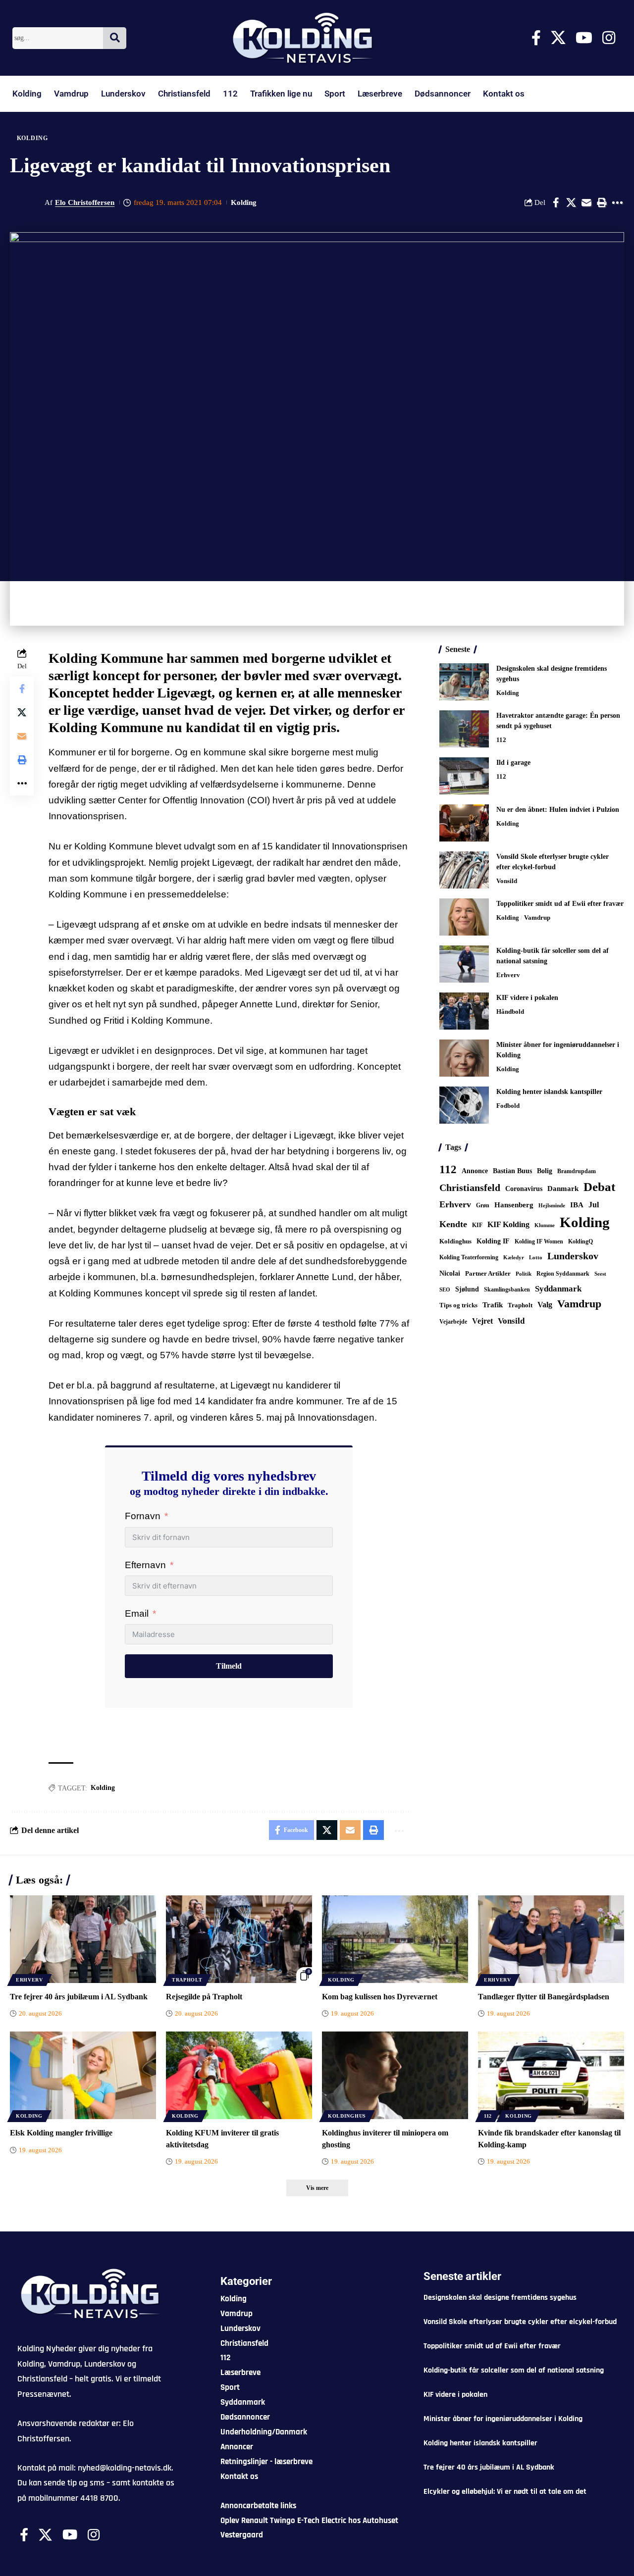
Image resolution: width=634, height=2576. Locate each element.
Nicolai (450, 1273)
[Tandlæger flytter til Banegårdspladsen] (551, 1939)
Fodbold (508, 1106)
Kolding (27, 94)
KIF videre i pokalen (527, 998)
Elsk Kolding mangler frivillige (61, 2133)
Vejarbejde (453, 1322)
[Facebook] (536, 38)
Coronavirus (524, 1189)
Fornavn (143, 1516)
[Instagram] (609, 38)
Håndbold (510, 1012)
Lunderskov (123, 94)
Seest (600, 1274)
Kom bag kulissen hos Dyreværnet (380, 1997)
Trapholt (520, 1305)
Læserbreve (380, 94)
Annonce (475, 1171)
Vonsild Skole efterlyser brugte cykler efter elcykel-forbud (520, 2322)
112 (230, 94)
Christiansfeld (184, 94)
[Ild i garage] (464, 776)
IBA (577, 1205)
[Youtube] (584, 38)
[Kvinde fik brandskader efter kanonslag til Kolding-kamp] (551, 2075)
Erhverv (508, 975)
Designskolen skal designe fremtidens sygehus (500, 2298)
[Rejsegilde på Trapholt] (239, 1939)
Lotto (536, 1257)
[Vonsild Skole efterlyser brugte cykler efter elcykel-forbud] (464, 870)
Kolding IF (493, 1241)
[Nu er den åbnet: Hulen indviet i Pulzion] (464, 823)
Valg (545, 1305)
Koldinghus (455, 1241)
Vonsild (507, 881)
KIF (477, 1225)
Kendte (453, 1224)
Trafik (493, 1305)
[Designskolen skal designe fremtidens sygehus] (464, 682)
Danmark (563, 1188)
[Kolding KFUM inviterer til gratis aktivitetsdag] (239, 2075)
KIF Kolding (508, 1224)
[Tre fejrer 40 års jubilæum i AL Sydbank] (83, 1939)
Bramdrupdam (577, 1171)
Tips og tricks (458, 1305)
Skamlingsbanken (507, 1289)
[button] (602, 202)
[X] (558, 38)
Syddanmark (558, 1289)
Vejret (482, 1321)
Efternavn (145, 1565)
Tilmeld (229, 1666)
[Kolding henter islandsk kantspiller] (464, 1105)
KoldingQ (581, 1241)
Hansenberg (514, 1205)
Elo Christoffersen (85, 202)
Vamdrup (71, 94)
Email (137, 1613)
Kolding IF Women (539, 1242)
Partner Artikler (488, 1273)
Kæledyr (514, 1257)
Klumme (545, 1225)
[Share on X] (571, 202)
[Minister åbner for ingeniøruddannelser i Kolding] (464, 1058)
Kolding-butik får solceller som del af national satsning (514, 2370)
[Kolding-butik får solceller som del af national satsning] (464, 964)
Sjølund (467, 1289)
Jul (594, 1205)
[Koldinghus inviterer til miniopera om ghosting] (395, 2075)
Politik (524, 1274)
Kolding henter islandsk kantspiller (549, 1092)
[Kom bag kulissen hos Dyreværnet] (395, 1939)
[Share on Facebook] (556, 202)
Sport (335, 94)
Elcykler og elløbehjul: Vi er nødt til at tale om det (505, 2492)
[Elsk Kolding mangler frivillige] (83, 2075)
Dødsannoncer (443, 94)
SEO (445, 1289)
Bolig (545, 1171)
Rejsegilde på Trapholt (204, 1997)
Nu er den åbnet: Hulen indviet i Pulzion (558, 810)
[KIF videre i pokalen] (464, 1011)
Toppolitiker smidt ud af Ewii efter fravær (560, 904)
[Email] (586, 202)
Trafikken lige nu (281, 94)
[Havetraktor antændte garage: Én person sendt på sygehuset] (464, 729)
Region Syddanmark (563, 1274)
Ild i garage (513, 763)
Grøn (483, 1205)
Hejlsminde (552, 1205)
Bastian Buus (512, 1171)
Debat (599, 1187)
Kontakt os (504, 94)
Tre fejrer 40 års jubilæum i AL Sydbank (79, 1997)
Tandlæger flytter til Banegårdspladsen (544, 1997)
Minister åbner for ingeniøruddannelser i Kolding (503, 2419)
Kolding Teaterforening (469, 1257)
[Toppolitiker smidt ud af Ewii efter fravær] (464, 917)
